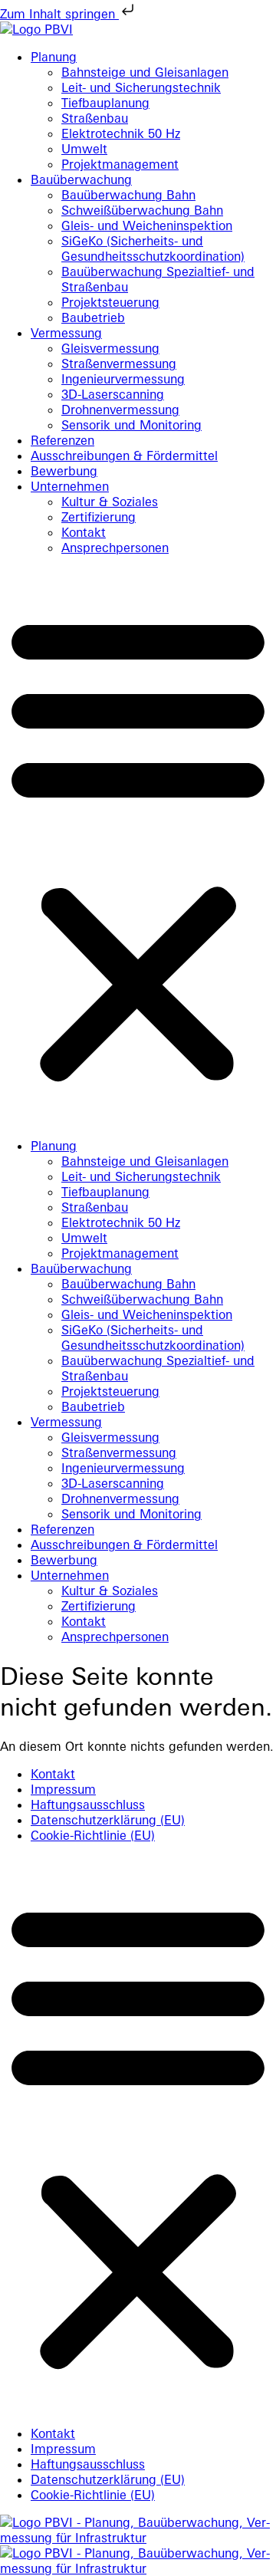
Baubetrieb (93, 317)
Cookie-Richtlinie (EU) (93, 1835)
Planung (54, 57)
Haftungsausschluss (88, 1805)
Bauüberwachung (81, 179)
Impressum (63, 1789)
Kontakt (84, 532)
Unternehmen (70, 486)
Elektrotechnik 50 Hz (121, 133)
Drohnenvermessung (120, 410)
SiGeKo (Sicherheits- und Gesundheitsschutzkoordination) (153, 248)
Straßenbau (95, 118)
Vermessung (66, 333)
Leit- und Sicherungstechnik (141, 87)
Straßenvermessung (119, 364)
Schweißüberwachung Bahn (142, 210)
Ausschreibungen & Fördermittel (124, 456)
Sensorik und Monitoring (131, 425)
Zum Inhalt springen (59, 14)
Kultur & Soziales (110, 502)
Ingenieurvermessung (123, 379)
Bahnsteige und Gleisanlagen (145, 72)
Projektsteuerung (110, 302)
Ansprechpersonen (115, 548)
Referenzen (62, 440)
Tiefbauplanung (105, 103)
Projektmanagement (120, 164)
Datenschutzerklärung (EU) (108, 1820)
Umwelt (84, 149)
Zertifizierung (99, 517)
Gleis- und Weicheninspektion (147, 225)
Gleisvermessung (110, 348)
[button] (138, 847)
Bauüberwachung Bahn (128, 195)
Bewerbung (64, 471)
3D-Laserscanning (113, 394)
